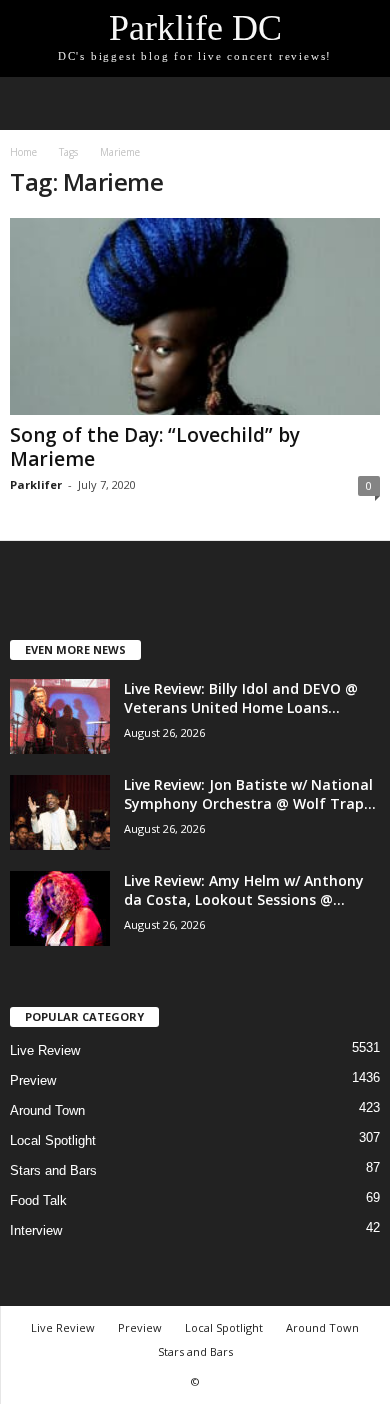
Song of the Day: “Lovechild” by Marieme (155, 447)
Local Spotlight (53, 1140)
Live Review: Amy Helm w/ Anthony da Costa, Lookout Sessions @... (244, 890)
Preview (33, 1080)
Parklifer (36, 484)
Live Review (45, 1050)
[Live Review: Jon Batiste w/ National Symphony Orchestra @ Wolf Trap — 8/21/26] (60, 812)
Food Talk (38, 1200)
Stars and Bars (53, 1170)
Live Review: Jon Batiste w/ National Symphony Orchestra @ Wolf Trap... (250, 794)
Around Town (47, 1110)
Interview (36, 1230)
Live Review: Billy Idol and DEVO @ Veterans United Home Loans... (241, 698)
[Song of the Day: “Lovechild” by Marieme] (195, 316)
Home (23, 152)
